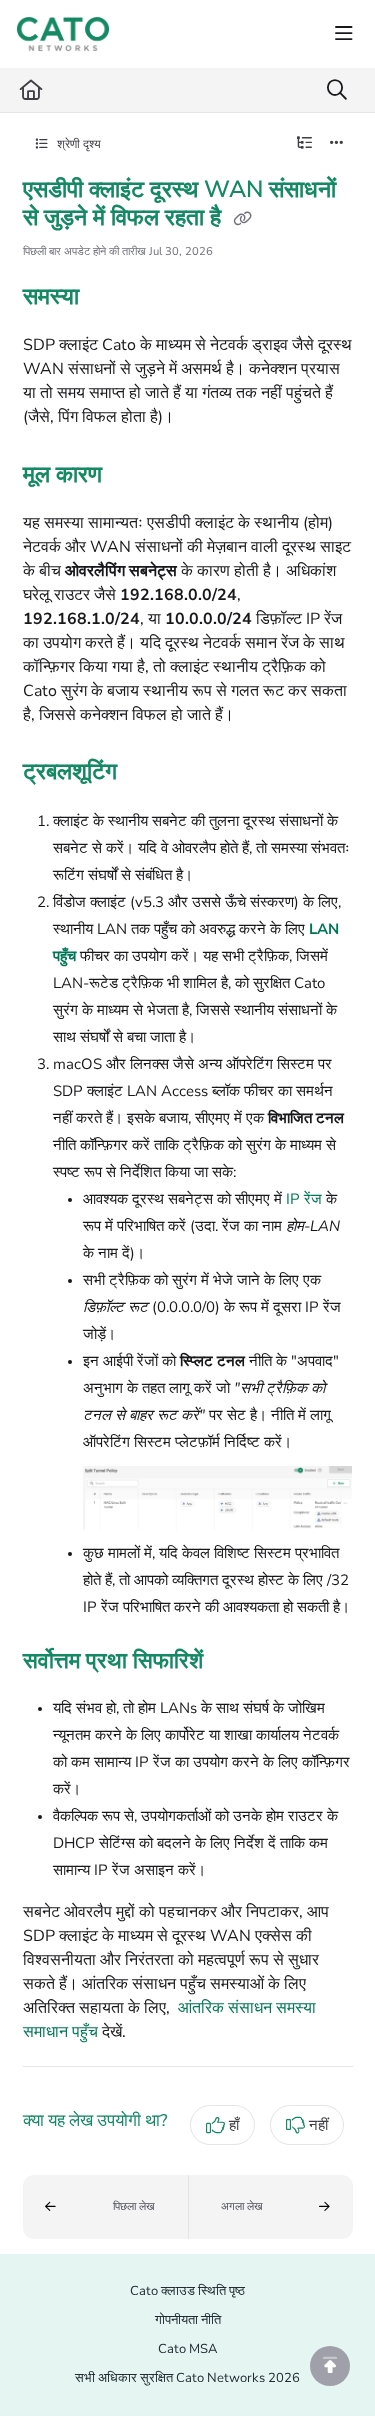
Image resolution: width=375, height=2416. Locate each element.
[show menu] (344, 34)
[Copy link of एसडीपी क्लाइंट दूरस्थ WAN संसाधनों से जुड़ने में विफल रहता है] (243, 219)
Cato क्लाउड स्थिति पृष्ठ (187, 2291)
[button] (105, 2207)
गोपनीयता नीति (188, 2320)
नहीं (318, 2125)
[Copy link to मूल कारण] (133, 476)
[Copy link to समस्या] (110, 299)
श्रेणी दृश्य (77, 144)
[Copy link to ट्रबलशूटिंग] (148, 773)
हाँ (234, 2125)
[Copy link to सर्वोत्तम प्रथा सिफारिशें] (234, 1662)
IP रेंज (304, 1199)
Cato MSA (187, 2349)
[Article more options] (337, 144)
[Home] (63, 34)
